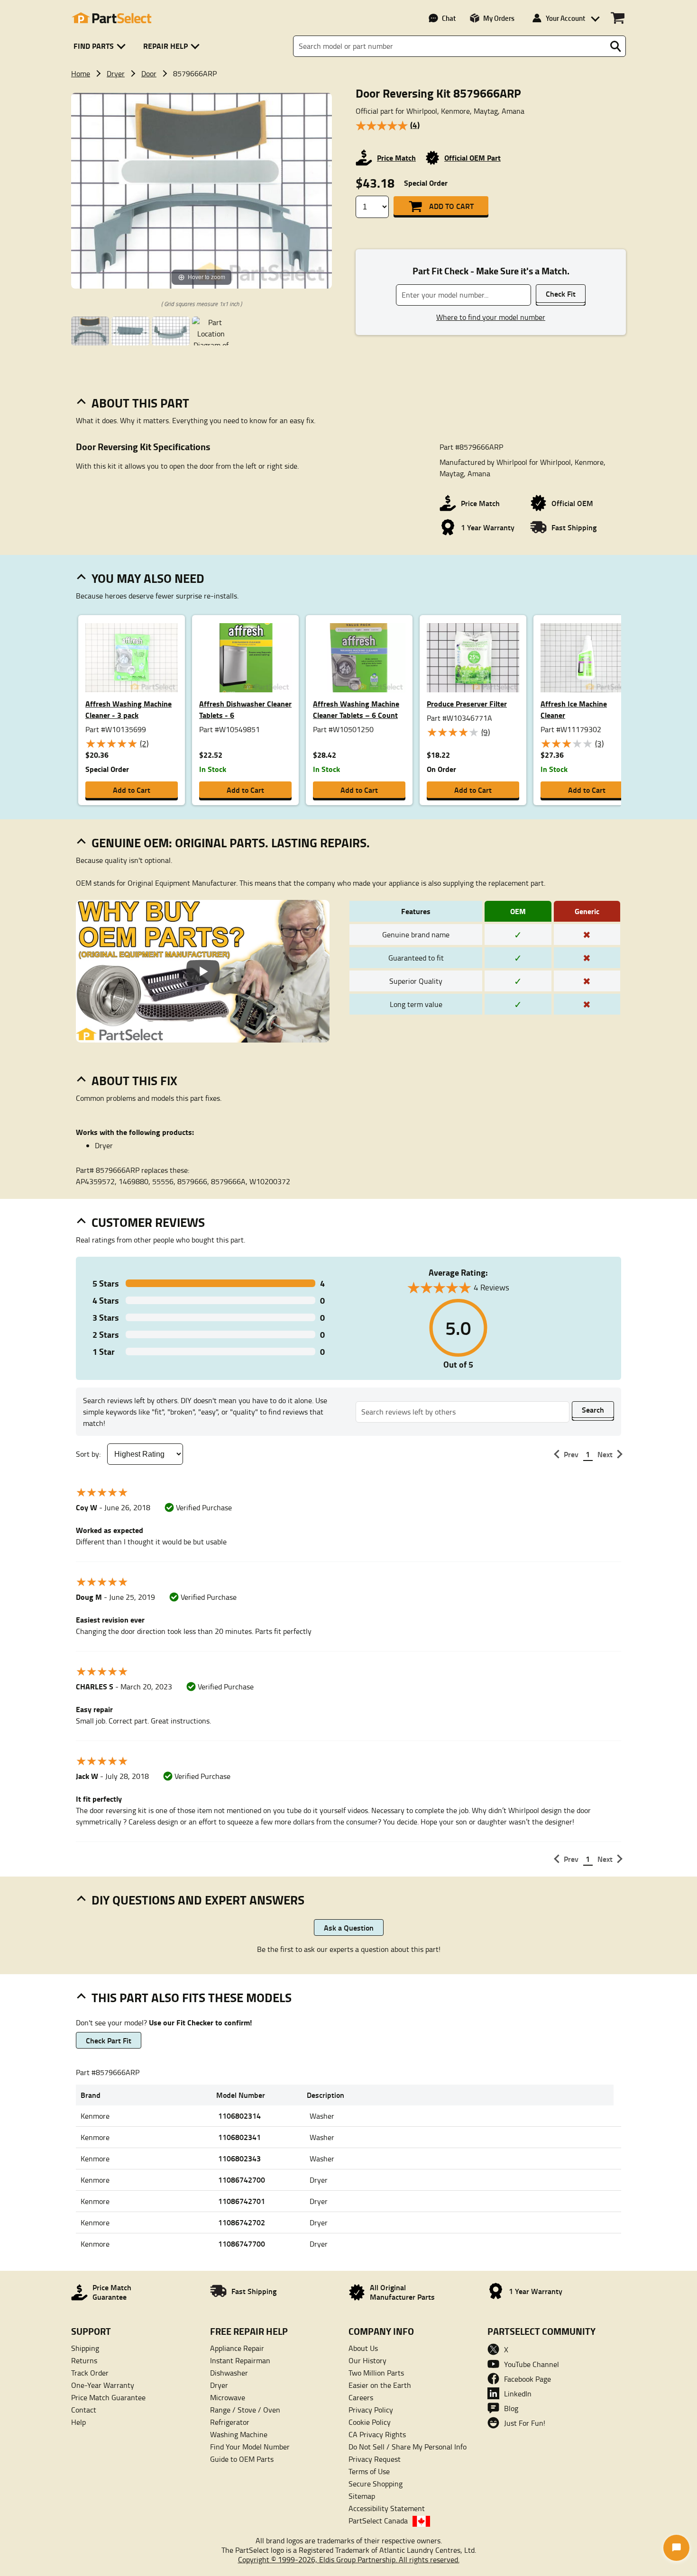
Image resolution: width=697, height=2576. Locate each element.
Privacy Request (375, 2459)
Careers (361, 2397)
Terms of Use (369, 2471)
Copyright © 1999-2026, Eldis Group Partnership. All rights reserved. (349, 2559)
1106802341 (239, 2137)
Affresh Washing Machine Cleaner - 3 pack (128, 709)
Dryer (116, 73)
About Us (363, 2348)
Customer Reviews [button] (148, 1222)
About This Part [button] (140, 403)
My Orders (499, 18)
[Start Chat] (676, 2548)
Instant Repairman (240, 2360)
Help (78, 2422)
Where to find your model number (491, 317)
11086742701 (242, 2201)
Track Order (90, 2373)
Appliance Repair (237, 2348)
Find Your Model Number (250, 2447)
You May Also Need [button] (148, 578)
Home (81, 73)
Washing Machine (239, 2434)
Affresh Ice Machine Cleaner (574, 709)
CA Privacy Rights (377, 2434)
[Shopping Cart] (618, 18)
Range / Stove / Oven (245, 2410)
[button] (101, 46)
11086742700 (242, 2180)
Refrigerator (230, 2422)
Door (149, 73)
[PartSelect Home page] (111, 18)
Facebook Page (527, 2379)
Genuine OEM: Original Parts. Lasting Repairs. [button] (231, 843)
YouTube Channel (532, 2364)
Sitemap (362, 2496)
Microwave (228, 2397)
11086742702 (242, 2222)
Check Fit (561, 294)
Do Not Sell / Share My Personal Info (408, 2447)
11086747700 (242, 2244)
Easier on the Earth (380, 2385)
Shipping (85, 2348)
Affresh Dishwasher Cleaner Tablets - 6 (245, 709)
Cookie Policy (370, 2422)
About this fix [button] (134, 1080)
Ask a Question (349, 1927)
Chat (449, 18)
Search (593, 1410)
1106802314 (239, 2116)
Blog (511, 2408)
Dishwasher (229, 2373)
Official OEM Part (472, 158)
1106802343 (239, 2158)
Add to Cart (451, 206)
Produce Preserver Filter (467, 703)
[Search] (615, 46)
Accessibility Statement (387, 2508)
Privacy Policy (371, 2410)
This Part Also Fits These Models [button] (192, 1997)
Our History (367, 2360)
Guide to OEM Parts (242, 2459)
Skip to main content (349, 95)
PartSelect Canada (378, 2521)
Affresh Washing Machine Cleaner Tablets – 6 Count (356, 709)
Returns (84, 2360)
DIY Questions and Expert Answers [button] (198, 1900)
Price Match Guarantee (108, 2397)
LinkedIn (518, 2394)
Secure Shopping (376, 2484)
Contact (84, 2410)
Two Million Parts (376, 2373)
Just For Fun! (525, 2423)
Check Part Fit (109, 2040)
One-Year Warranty (103, 2385)
